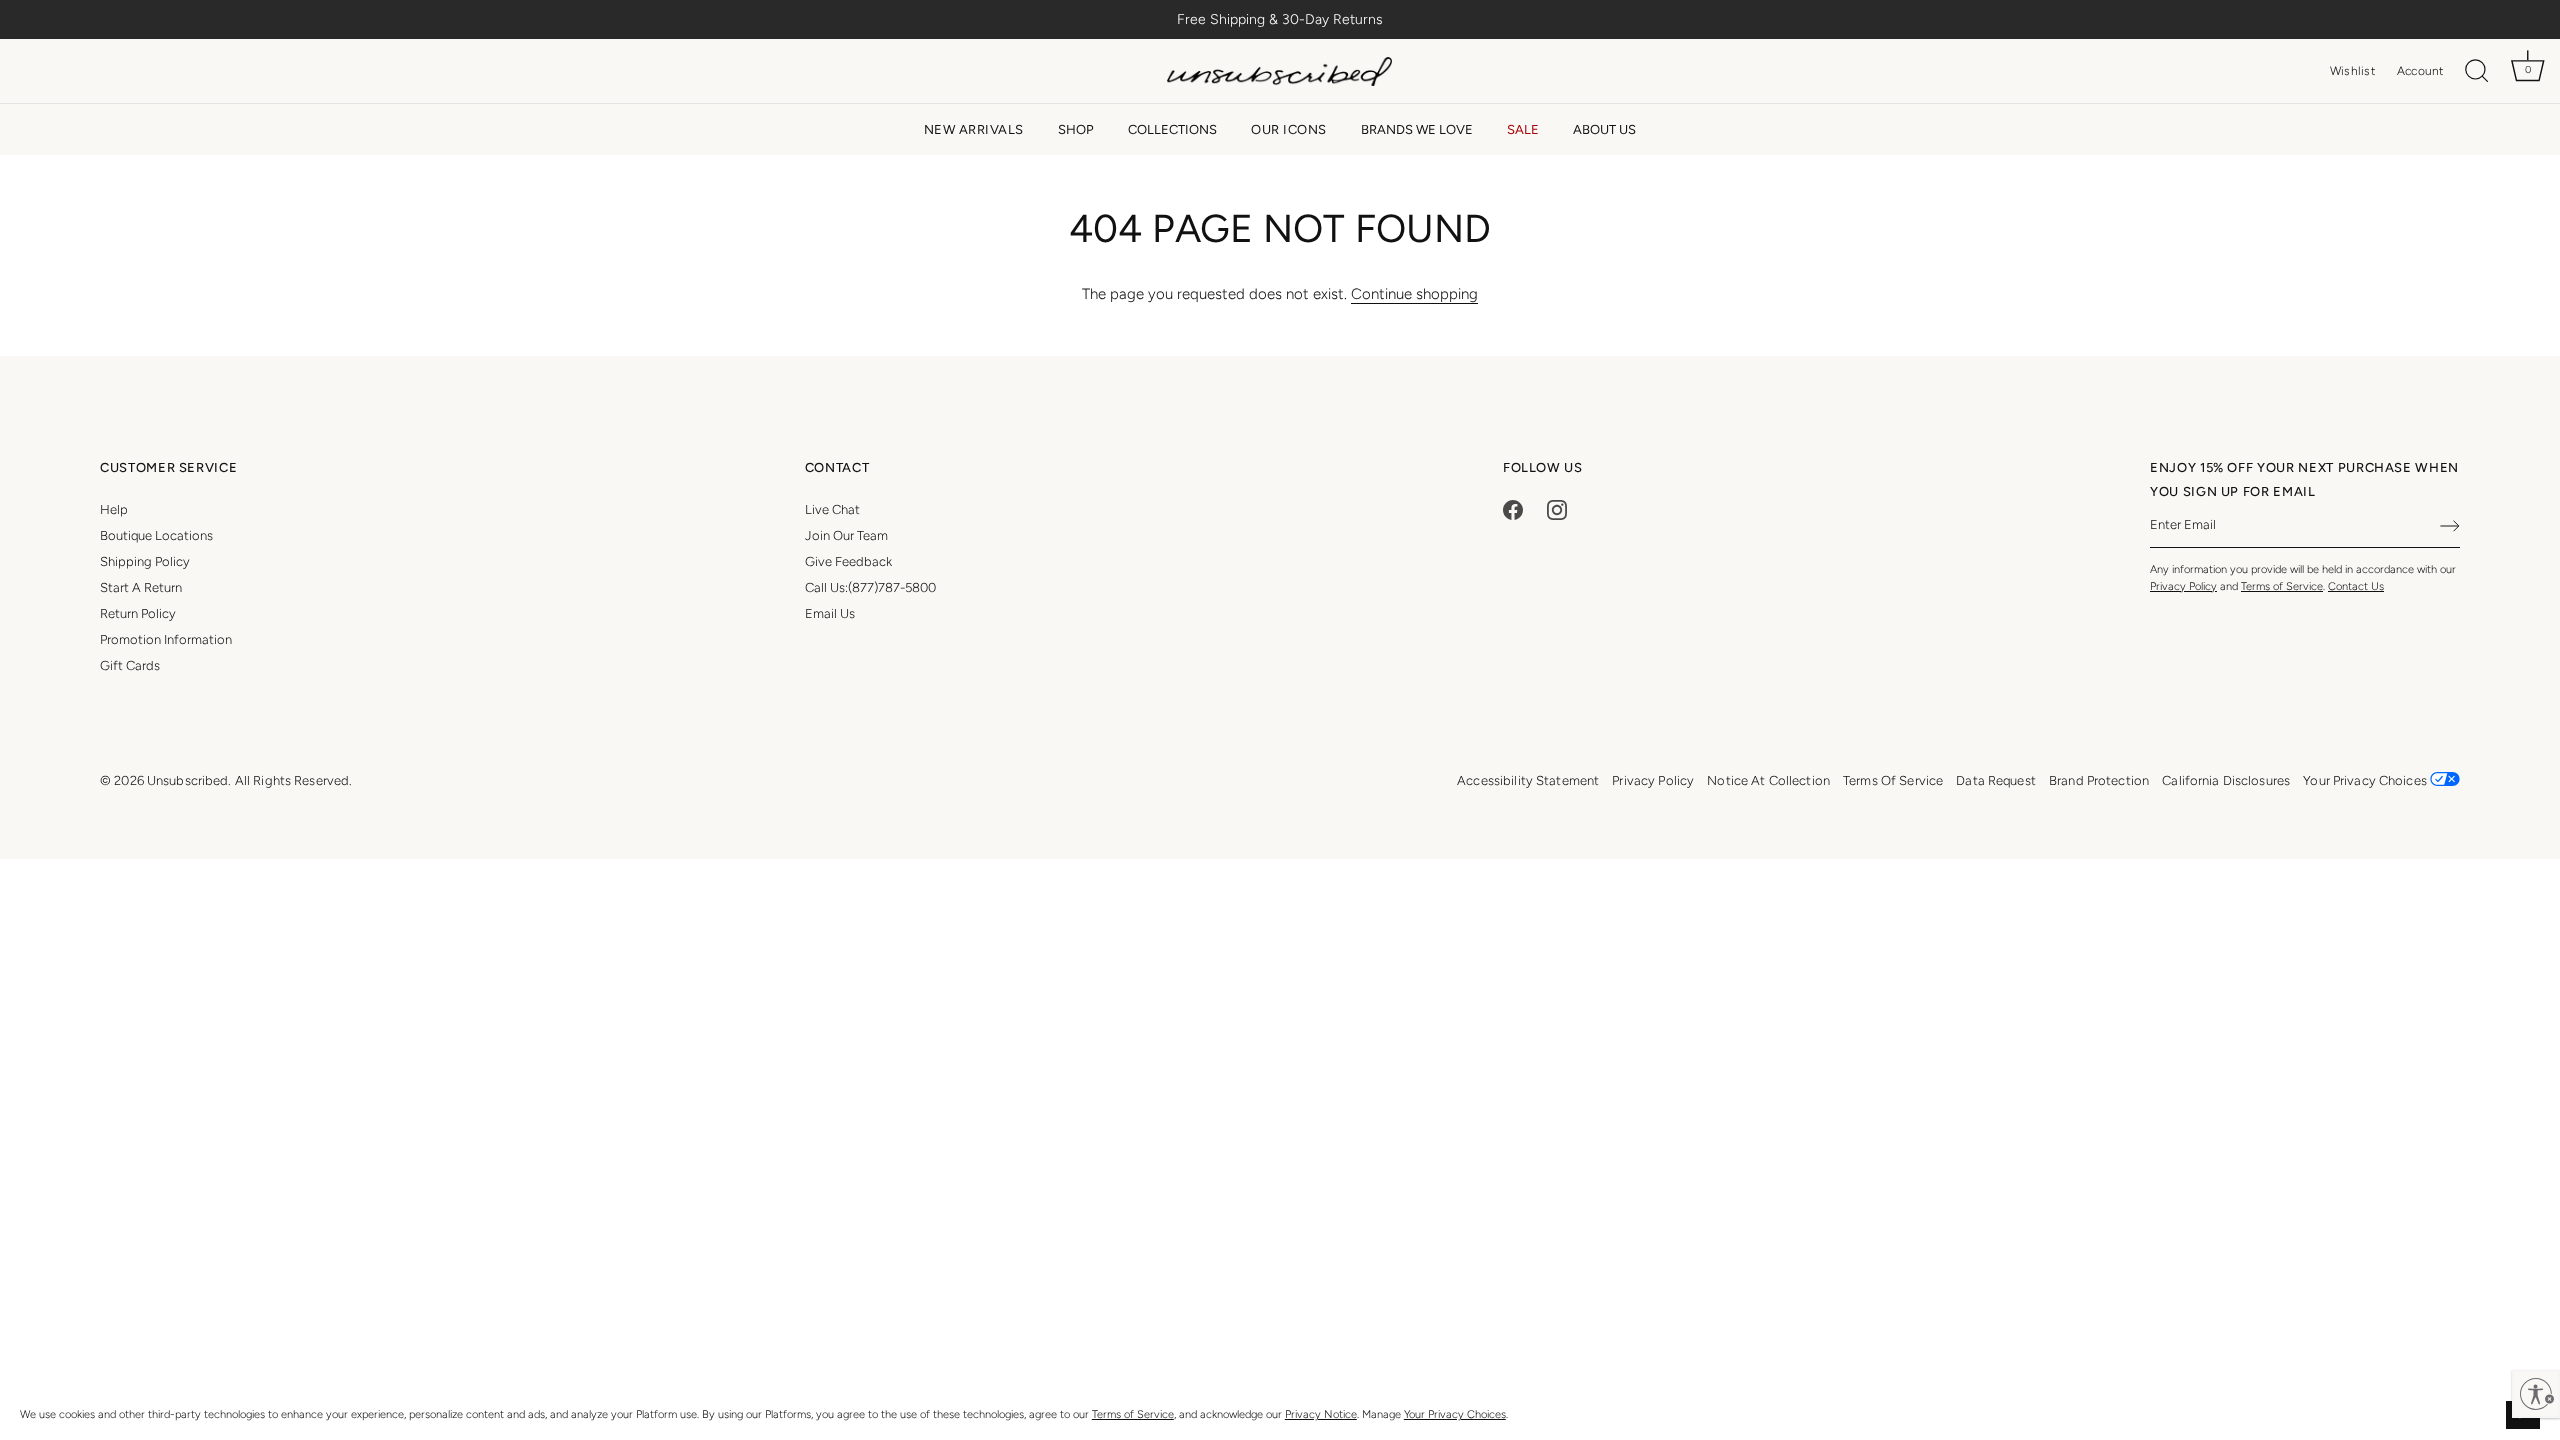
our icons (1289, 129)
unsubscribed (188, 780)
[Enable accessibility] (2536, 1394)
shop (1076, 129)
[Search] (2477, 71)
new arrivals (974, 129)
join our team (846, 535)
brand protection (2099, 780)
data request (1996, 780)
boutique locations (156, 535)
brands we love (1417, 129)
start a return (141, 587)
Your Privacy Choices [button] (2366, 780)
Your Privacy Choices (1455, 1414)
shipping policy (145, 561)
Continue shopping (1414, 294)
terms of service (1893, 780)
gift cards (130, 665)
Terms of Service (1133, 1414)
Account (2420, 71)
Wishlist (2352, 71)
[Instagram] (1557, 509)
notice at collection (1768, 780)
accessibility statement (1528, 780)
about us (1604, 129)
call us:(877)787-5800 (870, 587)
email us (830, 613)
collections (1172, 129)
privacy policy (1653, 780)
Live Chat (832, 509)
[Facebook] (1513, 509)
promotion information (166, 639)
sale (1523, 129)
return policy (138, 613)
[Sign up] (2450, 526)
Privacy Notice (1321, 1414)
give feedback (848, 561)
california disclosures (2226, 780)
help (114, 509)
